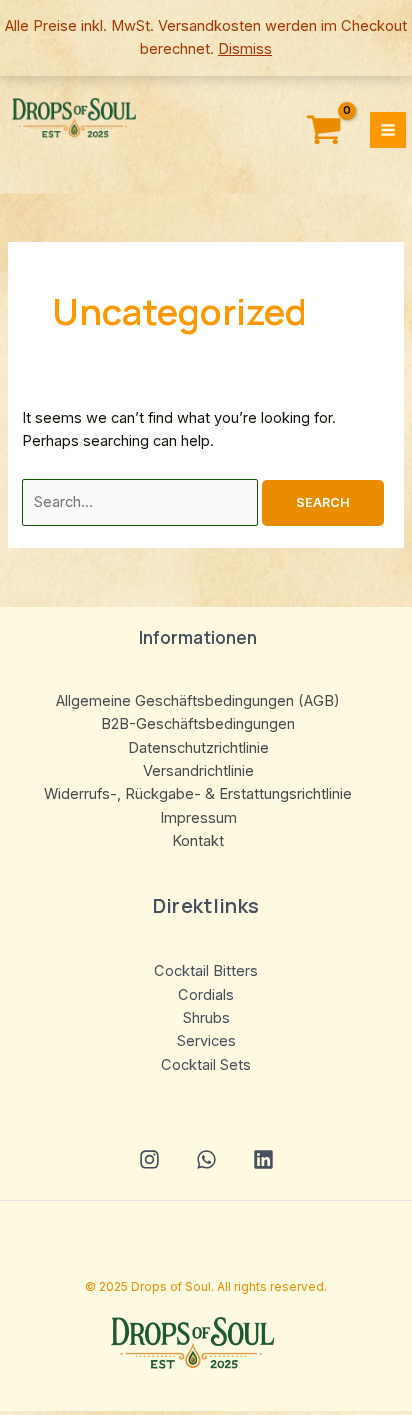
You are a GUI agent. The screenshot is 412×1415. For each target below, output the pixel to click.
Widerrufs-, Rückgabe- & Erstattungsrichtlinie (198, 794)
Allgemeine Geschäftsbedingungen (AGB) (198, 701)
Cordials (206, 995)
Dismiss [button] (245, 49)
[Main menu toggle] (388, 130)
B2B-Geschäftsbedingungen (198, 724)
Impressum (198, 818)
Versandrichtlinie (198, 771)
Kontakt (198, 841)
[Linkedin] (263, 1159)
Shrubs (206, 1018)
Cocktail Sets (206, 1065)
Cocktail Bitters (206, 971)
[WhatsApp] (206, 1159)
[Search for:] (142, 502)
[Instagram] (149, 1159)
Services (206, 1041)
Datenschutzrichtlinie (198, 748)
